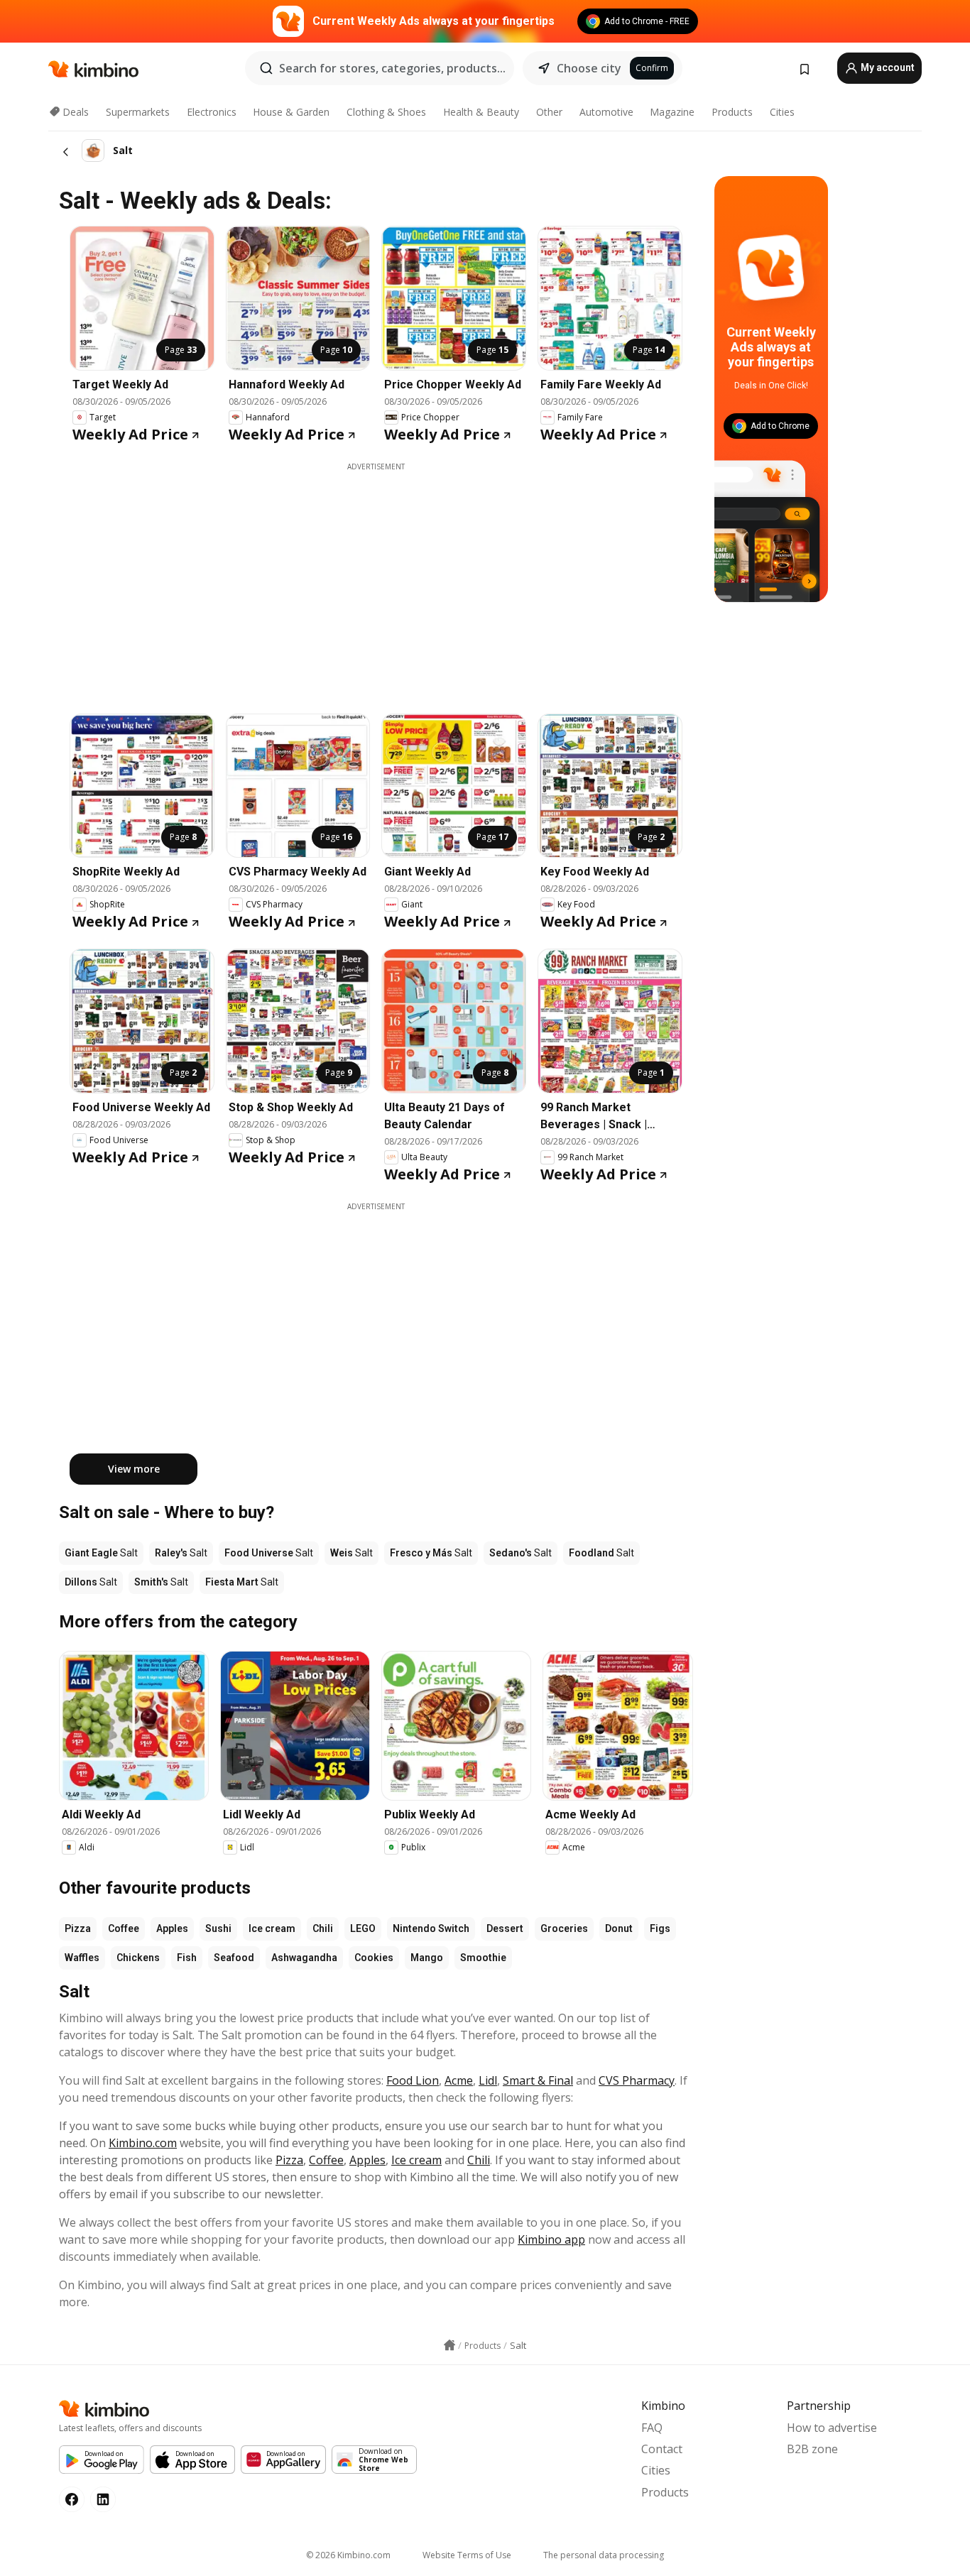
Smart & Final (538, 2080)
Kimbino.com (143, 2143)
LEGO (363, 1928)
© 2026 (348, 2555)
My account (887, 67)
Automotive (606, 112)
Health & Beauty (481, 112)
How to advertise (832, 2428)
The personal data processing (604, 2555)
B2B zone (812, 2449)
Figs (660, 1928)
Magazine (672, 112)
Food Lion (413, 2080)
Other (549, 112)
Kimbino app (551, 2239)
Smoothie (483, 1958)
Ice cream (272, 1928)
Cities (782, 112)
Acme (459, 2080)
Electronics (212, 112)
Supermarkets (138, 112)
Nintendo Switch (431, 1928)
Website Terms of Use (467, 2555)
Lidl (488, 2080)
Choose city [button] (589, 68)
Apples (172, 1928)
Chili (323, 1928)
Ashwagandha (304, 1958)
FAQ (652, 2428)
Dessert (505, 1928)
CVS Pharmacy (637, 2080)
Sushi (218, 1928)
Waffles (82, 1958)
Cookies (374, 1958)
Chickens (138, 1958)
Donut (619, 1928)
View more (134, 1469)
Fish (187, 1958)
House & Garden (291, 112)
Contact (662, 2449)
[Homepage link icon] (449, 2345)
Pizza (78, 1928)
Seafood (234, 1958)
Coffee (124, 1928)
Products (732, 112)
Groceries (564, 1928)
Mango (427, 1958)
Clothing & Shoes (386, 112)
